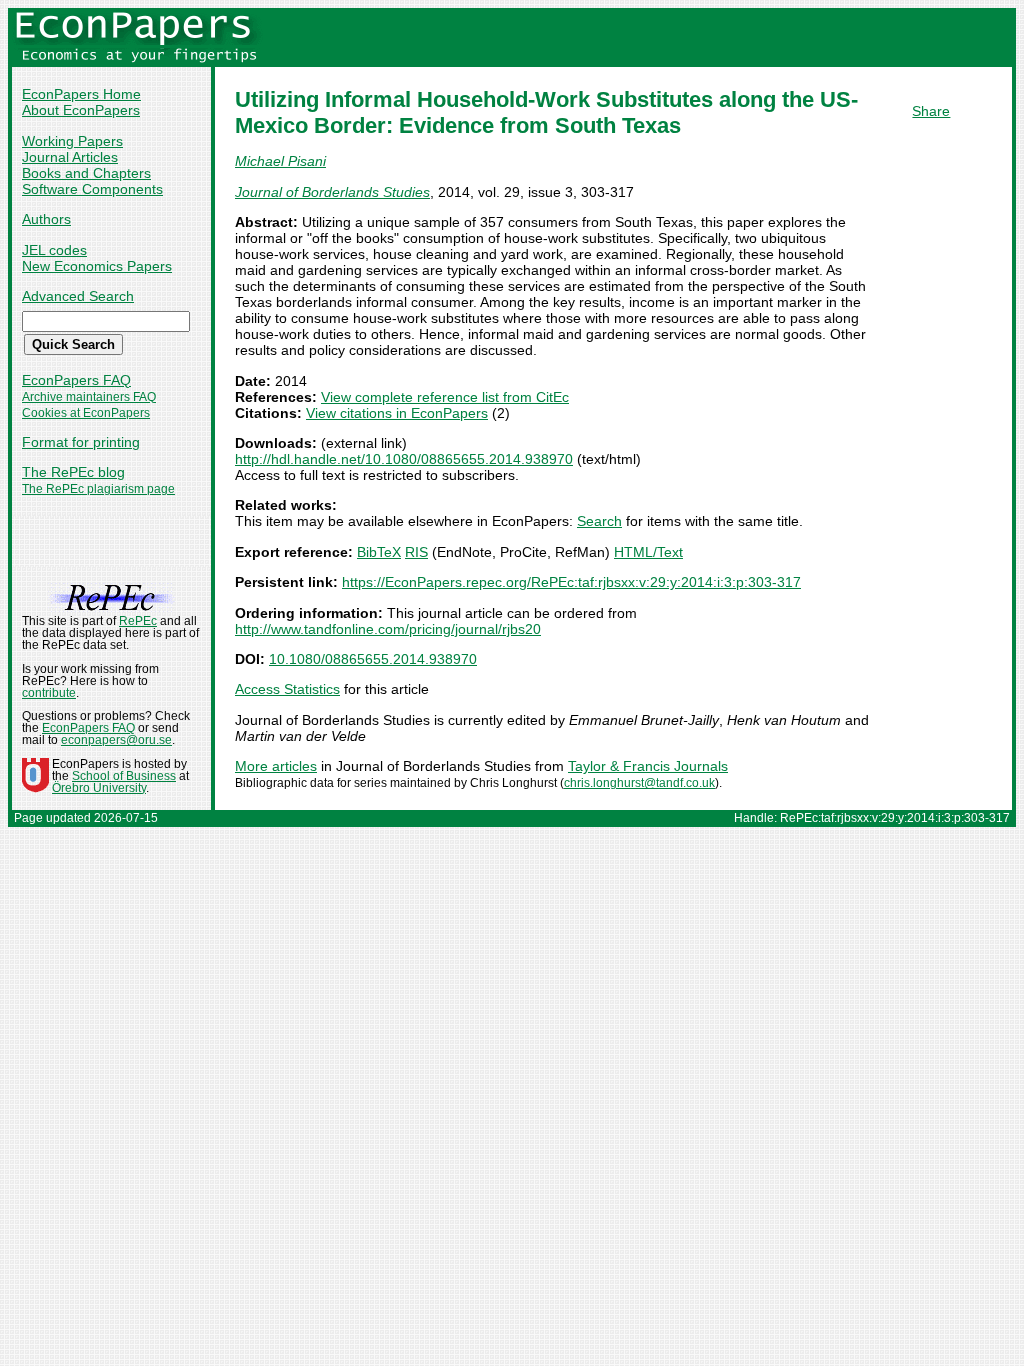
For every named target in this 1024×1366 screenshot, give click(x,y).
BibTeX (379, 552)
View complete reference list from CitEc (445, 397)
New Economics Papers (97, 266)
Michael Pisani (280, 161)
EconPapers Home (81, 94)
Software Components (92, 189)
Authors (46, 219)
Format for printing (81, 442)
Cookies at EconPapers (86, 413)
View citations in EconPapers (397, 413)
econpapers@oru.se (116, 740)
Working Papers (72, 141)
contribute (49, 693)
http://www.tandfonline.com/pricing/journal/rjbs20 (388, 629)
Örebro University (99, 788)
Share (931, 111)
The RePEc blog (73, 472)
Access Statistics (287, 689)
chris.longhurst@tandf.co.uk (639, 783)
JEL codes (54, 250)
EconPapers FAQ (76, 380)
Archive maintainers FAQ (89, 397)
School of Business (124, 776)
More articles (276, 766)
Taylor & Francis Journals (648, 766)
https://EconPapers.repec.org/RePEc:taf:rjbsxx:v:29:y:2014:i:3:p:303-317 (571, 582)
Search (599, 521)
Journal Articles (70, 157)
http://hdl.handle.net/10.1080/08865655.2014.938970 (404, 459)
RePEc (138, 621)
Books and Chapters (86, 173)
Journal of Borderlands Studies (332, 192)
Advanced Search (78, 296)
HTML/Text (648, 552)
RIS (416, 552)
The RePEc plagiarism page (98, 489)
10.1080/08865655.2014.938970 (373, 659)
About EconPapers (81, 110)
